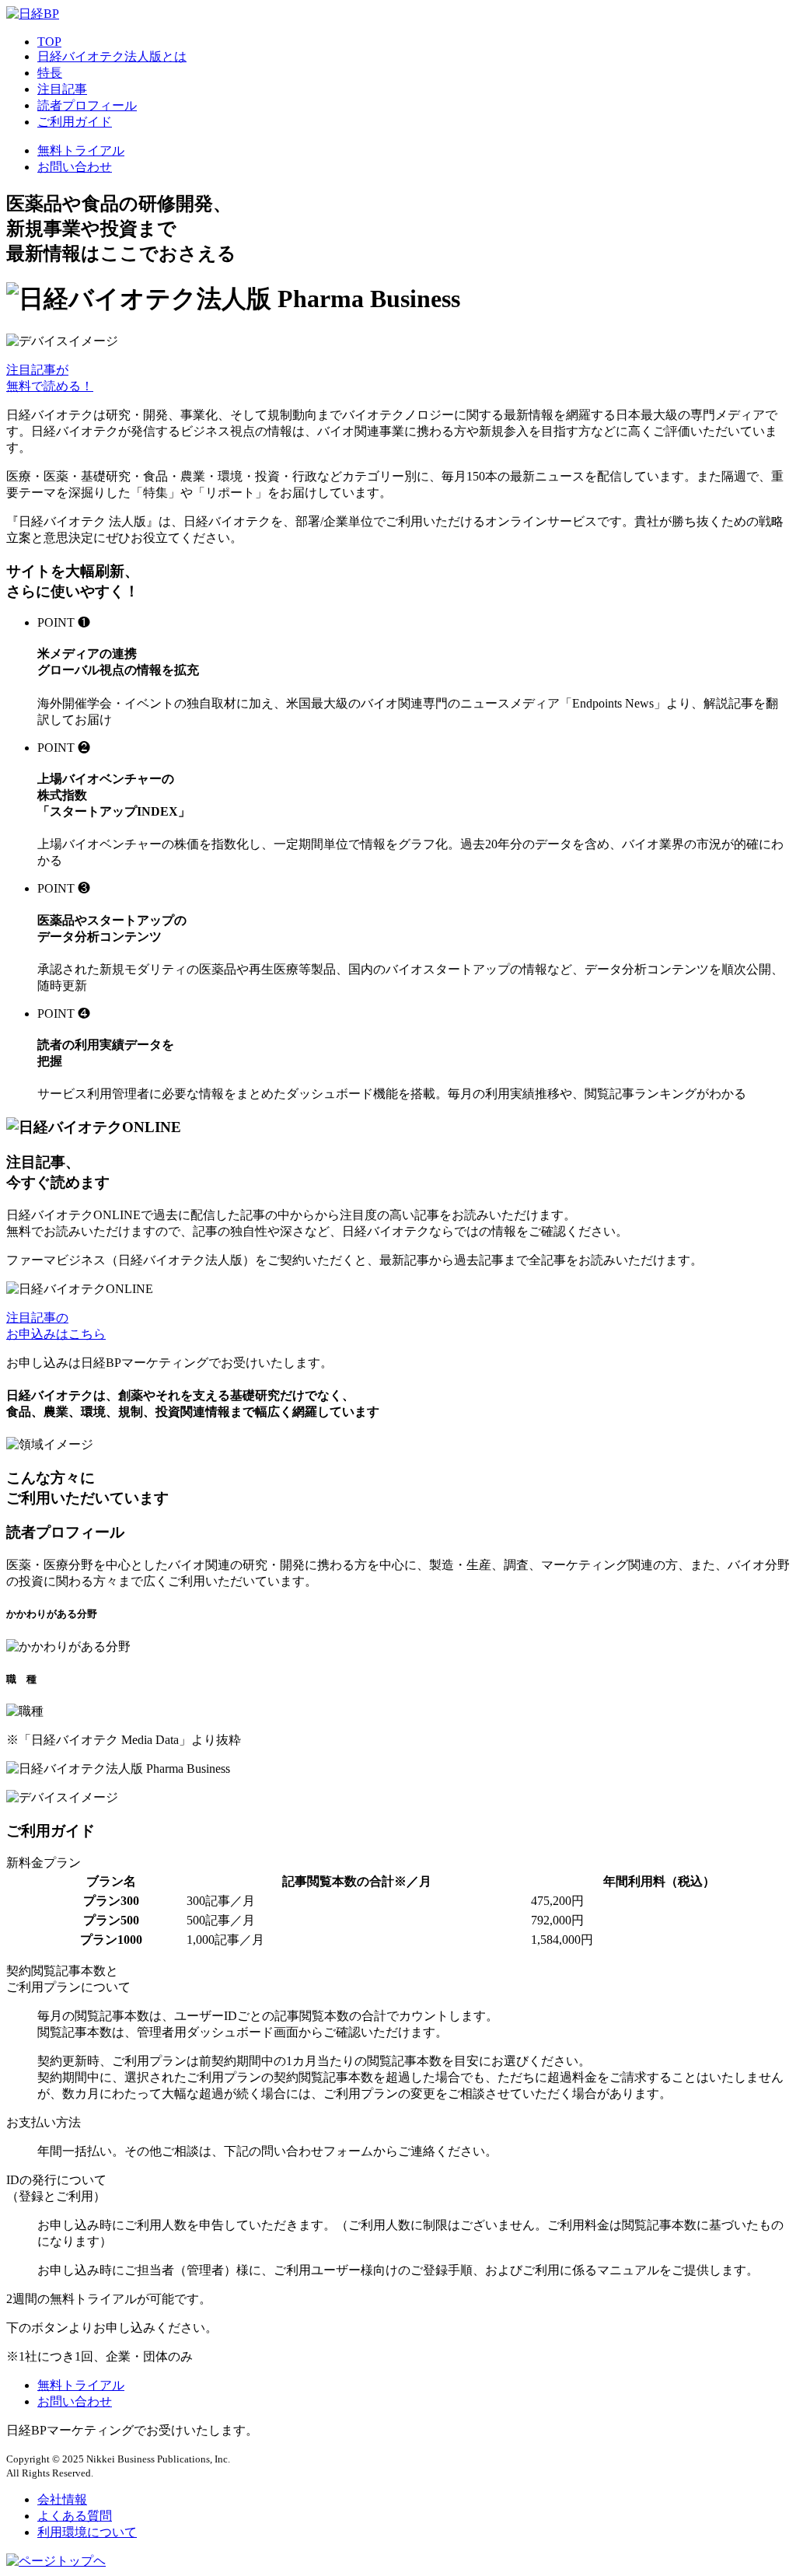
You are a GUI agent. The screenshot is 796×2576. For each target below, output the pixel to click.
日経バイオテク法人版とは (112, 56)
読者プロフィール (87, 105)
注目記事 (62, 89)
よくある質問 (75, 2516)
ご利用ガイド (75, 122)
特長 (50, 73)
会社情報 (62, 2499)
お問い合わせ (75, 167)
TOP (49, 42)
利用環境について (87, 2532)
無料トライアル (81, 150)
